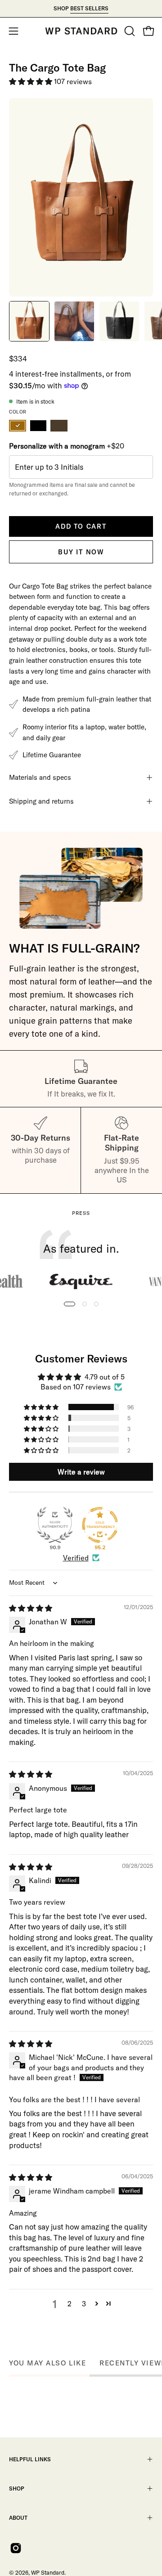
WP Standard (48, 2572)
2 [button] (70, 2304)
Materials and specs (40, 777)
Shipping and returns (41, 801)
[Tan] (18, 426)
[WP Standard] (81, 31)
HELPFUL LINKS (30, 2459)
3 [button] (84, 2304)
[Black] (38, 426)
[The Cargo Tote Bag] (29, 321)
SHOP (17, 2488)
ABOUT (18, 2518)
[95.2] (100, 1525)
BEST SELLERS (89, 8)
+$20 (67, 446)
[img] (31, 1608)
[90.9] (55, 1525)
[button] (129, 31)
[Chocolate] (59, 426)
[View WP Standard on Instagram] (16, 2548)
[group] (81, 9)
